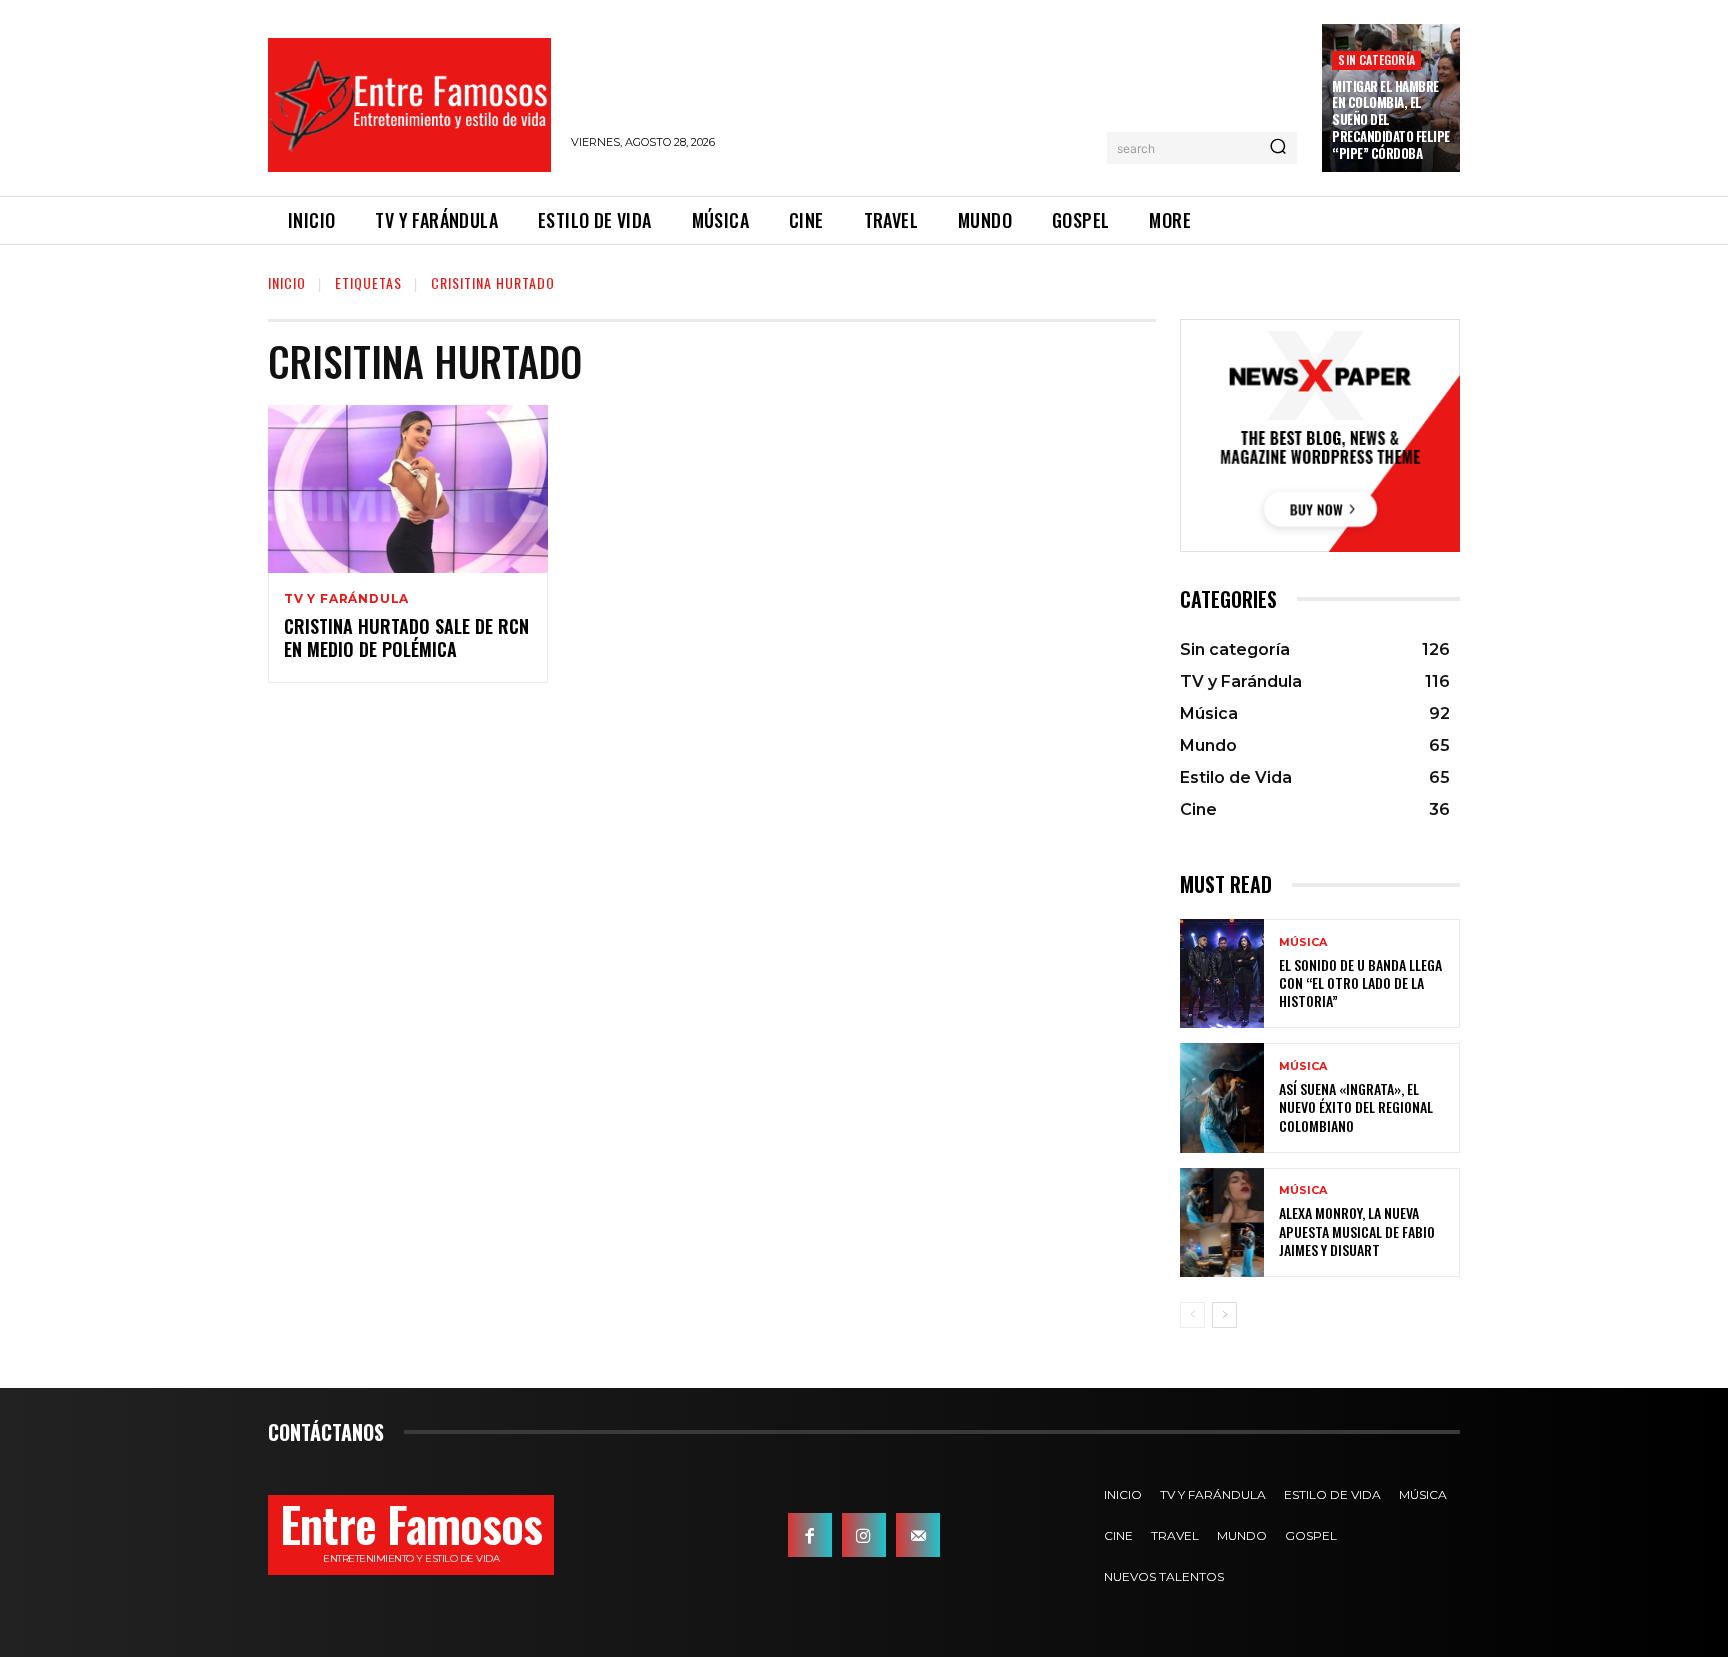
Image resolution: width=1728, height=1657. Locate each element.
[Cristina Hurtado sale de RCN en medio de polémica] (408, 489)
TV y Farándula (346, 599)
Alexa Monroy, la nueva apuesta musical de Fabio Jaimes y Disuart (1357, 1230)
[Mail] (918, 1535)
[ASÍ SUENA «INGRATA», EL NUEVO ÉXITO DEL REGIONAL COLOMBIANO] (1222, 1097)
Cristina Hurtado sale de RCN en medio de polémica (406, 637)
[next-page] (1224, 1315)
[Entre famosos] (409, 105)
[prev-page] (1192, 1315)
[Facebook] (810, 1535)
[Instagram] (864, 1535)
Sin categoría (1376, 59)
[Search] (1278, 148)
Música (1303, 942)
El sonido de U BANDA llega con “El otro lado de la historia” (1360, 982)
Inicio (287, 282)
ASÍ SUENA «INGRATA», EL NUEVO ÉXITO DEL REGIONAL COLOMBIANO (1356, 1106)
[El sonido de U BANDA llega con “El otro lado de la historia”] (1222, 973)
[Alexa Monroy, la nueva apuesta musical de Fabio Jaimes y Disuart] (1222, 1222)
